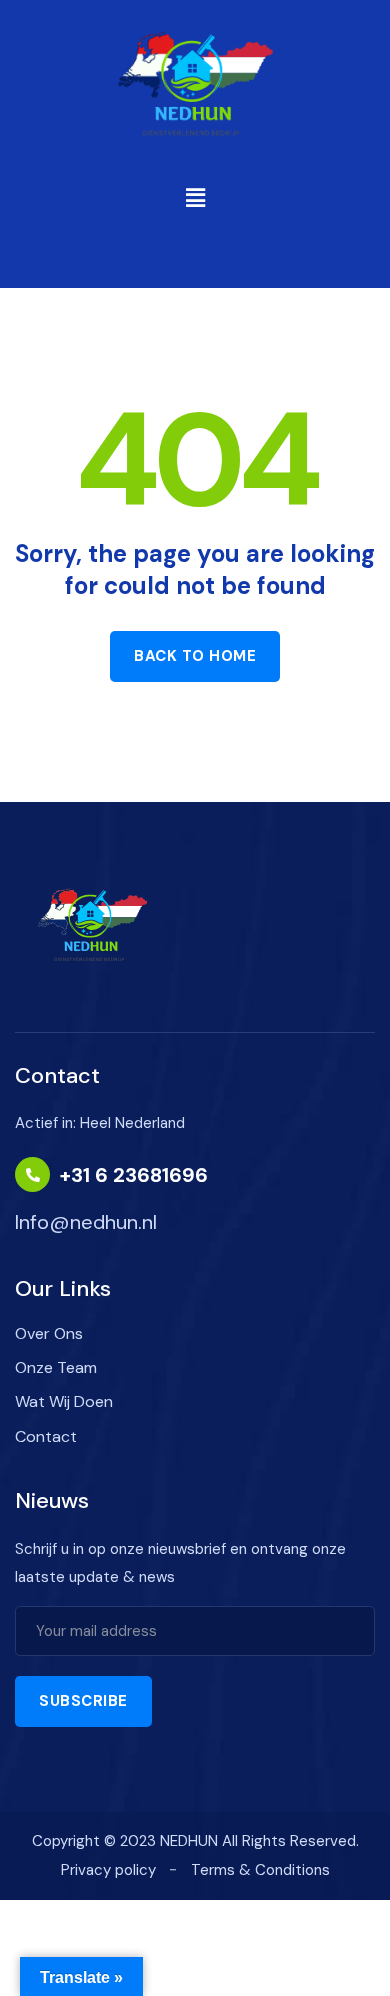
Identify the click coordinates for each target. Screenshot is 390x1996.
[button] (195, 198)
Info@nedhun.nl (86, 1222)
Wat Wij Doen (64, 1401)
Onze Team (56, 1367)
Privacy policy (108, 1870)
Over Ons (49, 1333)
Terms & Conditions (260, 1870)
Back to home (195, 656)
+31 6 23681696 (134, 1175)
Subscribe (83, 1701)
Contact (46, 1436)
